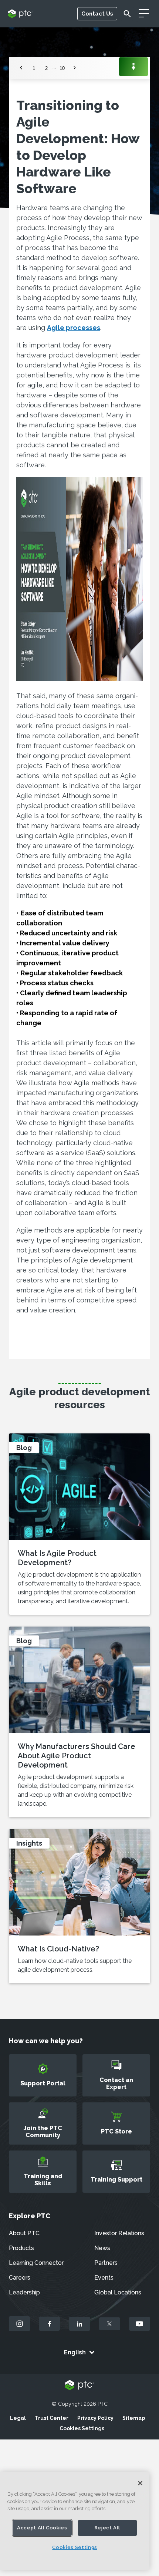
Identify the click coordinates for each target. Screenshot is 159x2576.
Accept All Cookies (42, 2528)
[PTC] (79, 2386)
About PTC (24, 2233)
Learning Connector (36, 2263)
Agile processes (74, 328)
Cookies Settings (82, 2428)
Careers (20, 2278)
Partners (106, 2263)
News (102, 2248)
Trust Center (52, 2418)
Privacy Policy (95, 2418)
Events (104, 2278)
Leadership (24, 2292)
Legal (18, 2418)
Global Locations (118, 2292)
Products (21, 2248)
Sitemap (134, 2418)
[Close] (140, 2483)
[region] (75, 2521)
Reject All (108, 2528)
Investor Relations (119, 2233)
